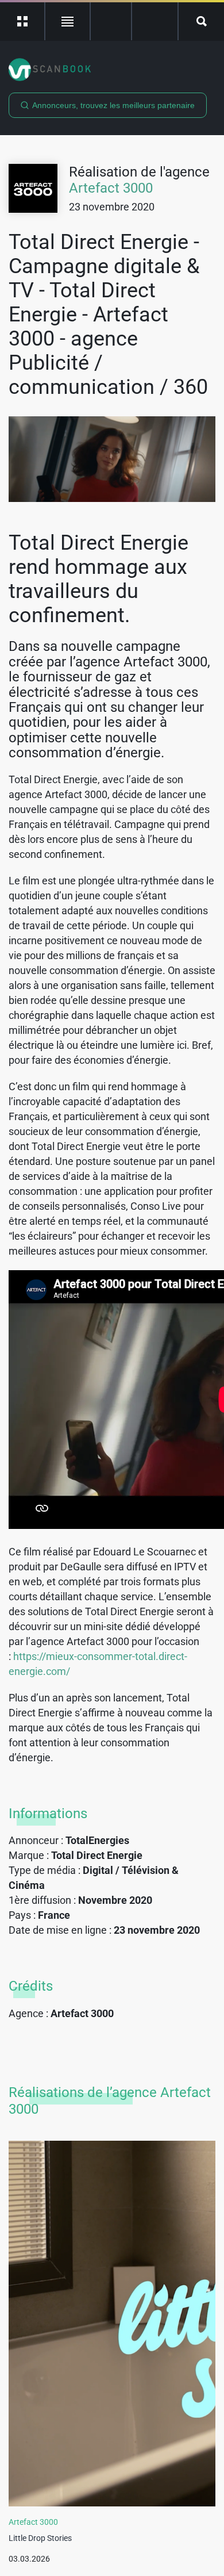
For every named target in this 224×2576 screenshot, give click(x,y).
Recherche (201, 21)
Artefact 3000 (111, 188)
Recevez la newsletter (155, 21)
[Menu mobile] (23, 21)
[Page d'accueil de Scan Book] (112, 70)
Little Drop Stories (40, 2538)
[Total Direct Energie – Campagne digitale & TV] (112, 459)
